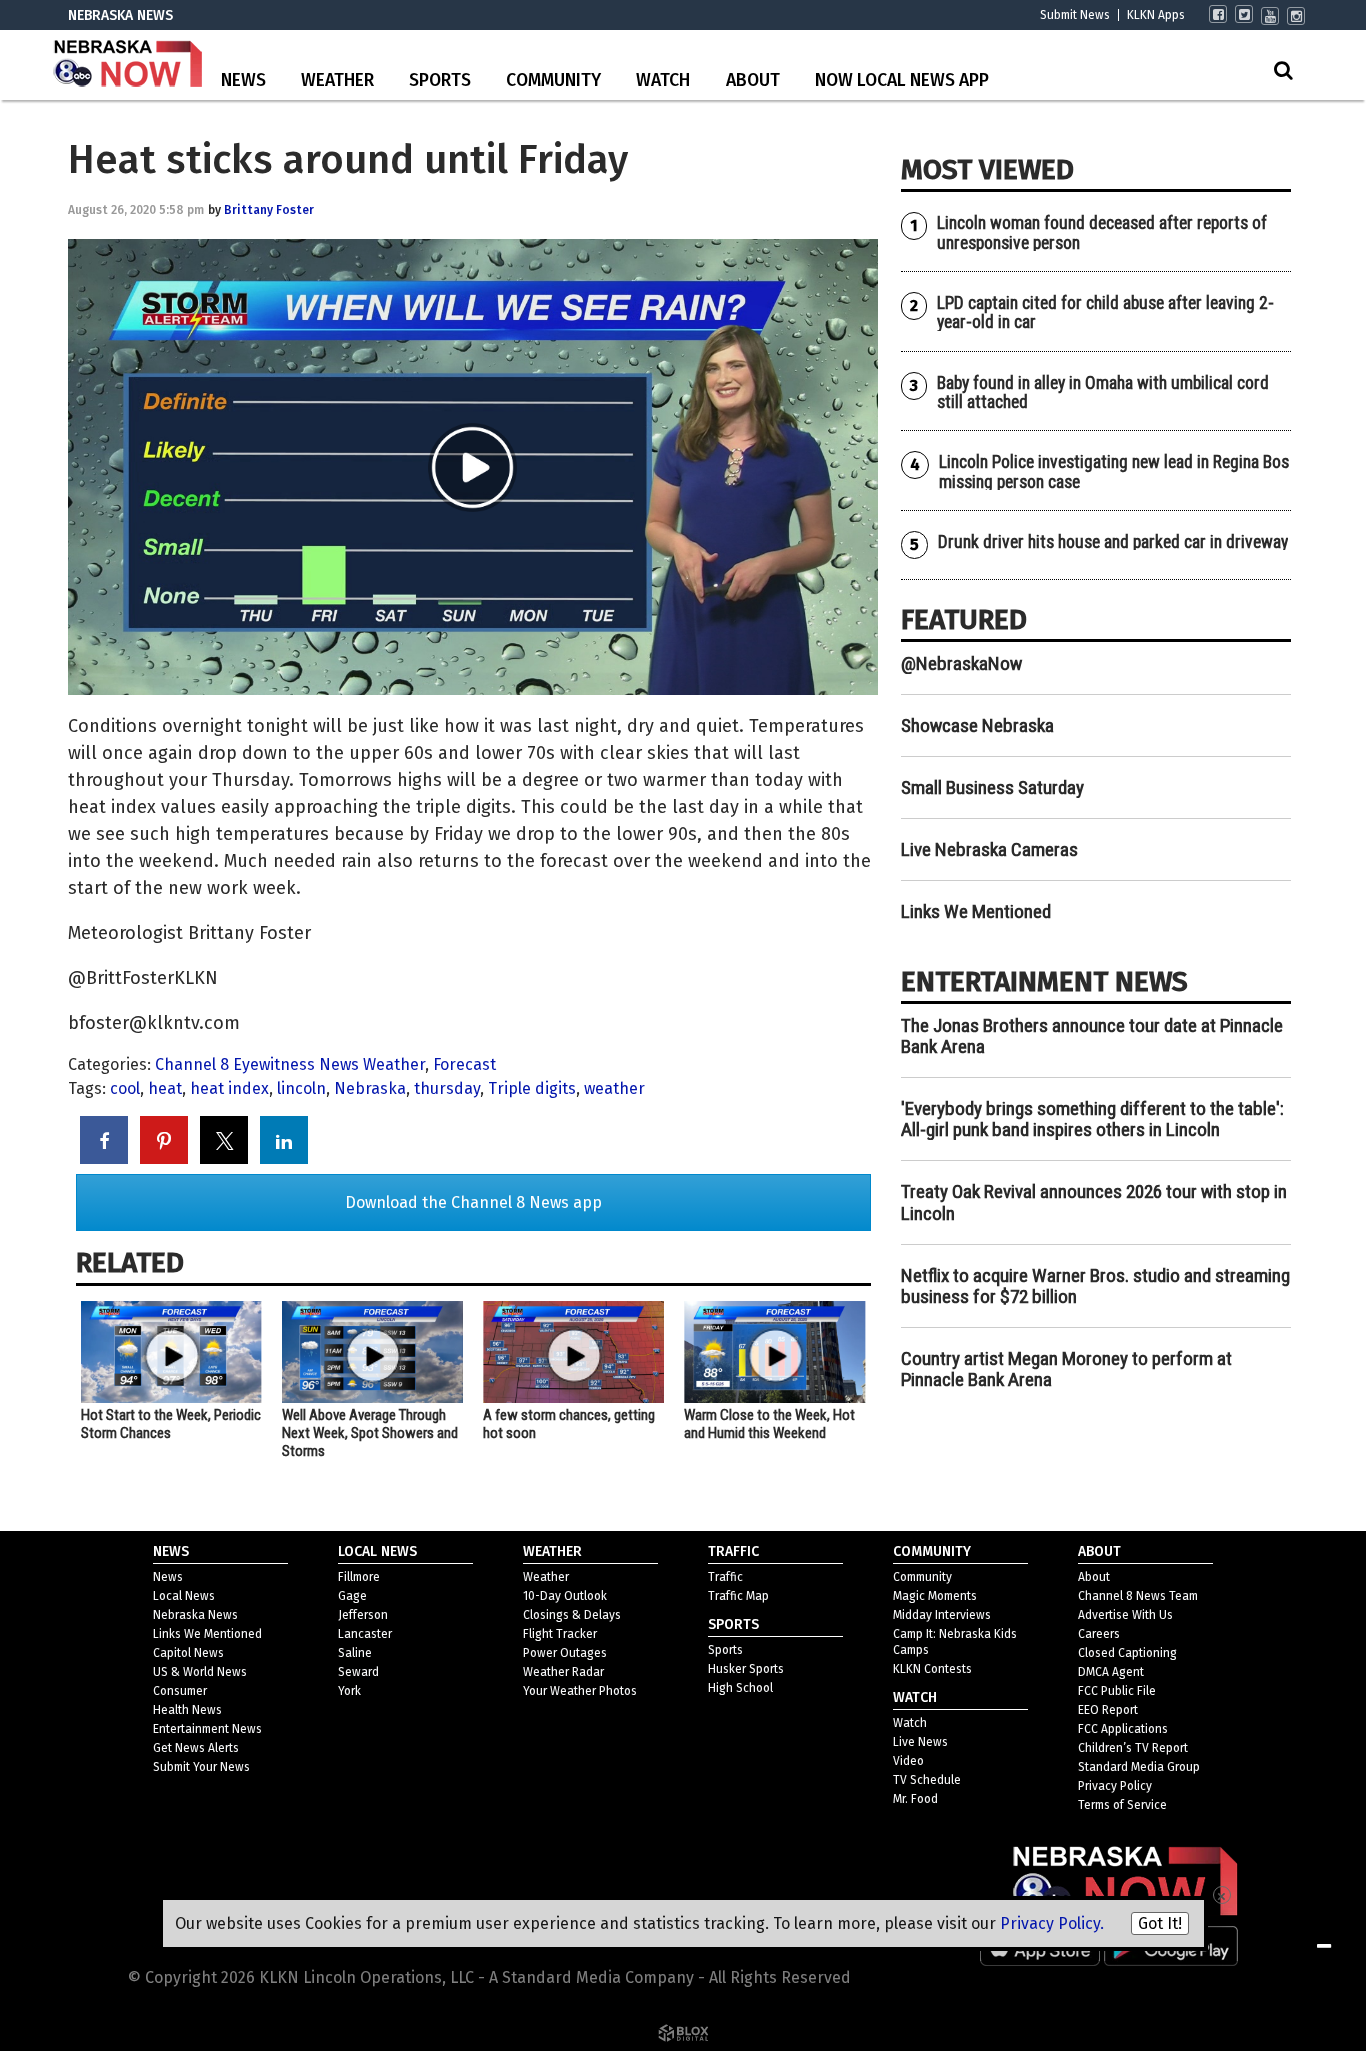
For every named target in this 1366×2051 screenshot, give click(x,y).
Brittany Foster (269, 210)
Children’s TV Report (1133, 1748)
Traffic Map (738, 1596)
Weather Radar (563, 1672)
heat (165, 1088)
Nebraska (370, 1088)
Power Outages (565, 1653)
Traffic (725, 1577)
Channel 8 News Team (1138, 1596)
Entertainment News (207, 1729)
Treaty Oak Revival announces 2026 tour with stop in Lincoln (1094, 1202)
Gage (352, 1596)
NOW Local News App (902, 80)
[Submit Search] (1283, 70)
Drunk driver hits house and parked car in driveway (1113, 542)
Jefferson (363, 1615)
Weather (337, 80)
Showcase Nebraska (977, 725)
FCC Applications (1123, 1729)
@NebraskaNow (961, 663)
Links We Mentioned (976, 911)
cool (125, 1088)
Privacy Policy (1115, 1786)
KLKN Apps (1156, 15)
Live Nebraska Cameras (989, 849)
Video (908, 1761)
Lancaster (365, 1634)
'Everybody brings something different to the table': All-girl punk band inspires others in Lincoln (1092, 1119)
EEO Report (1108, 1710)
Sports (440, 80)
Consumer (180, 1691)
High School (740, 1688)
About (753, 80)
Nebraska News (195, 1615)
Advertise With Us (1125, 1615)
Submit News (1075, 15)
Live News (920, 1742)
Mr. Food (915, 1799)
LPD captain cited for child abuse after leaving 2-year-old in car (1105, 312)
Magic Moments (935, 1596)
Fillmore (359, 1577)
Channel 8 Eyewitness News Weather (290, 1064)
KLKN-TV (128, 65)
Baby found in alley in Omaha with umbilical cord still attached (1103, 392)
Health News (187, 1710)
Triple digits (532, 1088)
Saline (355, 1653)
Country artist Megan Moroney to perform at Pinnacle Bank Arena (1066, 1369)
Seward (358, 1672)
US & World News (200, 1672)
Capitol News (188, 1653)
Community (553, 80)
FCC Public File (1117, 1691)
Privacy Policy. (1052, 1923)
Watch (663, 80)
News (243, 80)
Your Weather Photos (580, 1691)
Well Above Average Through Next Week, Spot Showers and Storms (370, 1433)
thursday (447, 1088)
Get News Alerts (196, 1748)
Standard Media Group (1139, 1767)
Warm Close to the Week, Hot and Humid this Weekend (769, 1424)
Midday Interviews (942, 1615)
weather (614, 1088)
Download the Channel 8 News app (473, 1202)
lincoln (301, 1088)
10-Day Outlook (565, 1596)
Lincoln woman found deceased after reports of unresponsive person (1102, 232)
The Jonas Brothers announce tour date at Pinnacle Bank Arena (1092, 1036)
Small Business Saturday (992, 787)
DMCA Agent (1111, 1672)
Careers (1099, 1634)
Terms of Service (1122, 1805)
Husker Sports (746, 1669)
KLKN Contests (932, 1669)
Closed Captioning (1127, 1653)
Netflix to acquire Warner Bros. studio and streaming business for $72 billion (1095, 1286)
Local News (184, 1596)
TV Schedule (927, 1780)
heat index (229, 1088)
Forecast (464, 1064)
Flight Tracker (560, 1634)
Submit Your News (201, 1767)
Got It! (1160, 1923)
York (349, 1691)
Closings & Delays (572, 1615)
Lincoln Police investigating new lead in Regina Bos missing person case (1114, 471)
